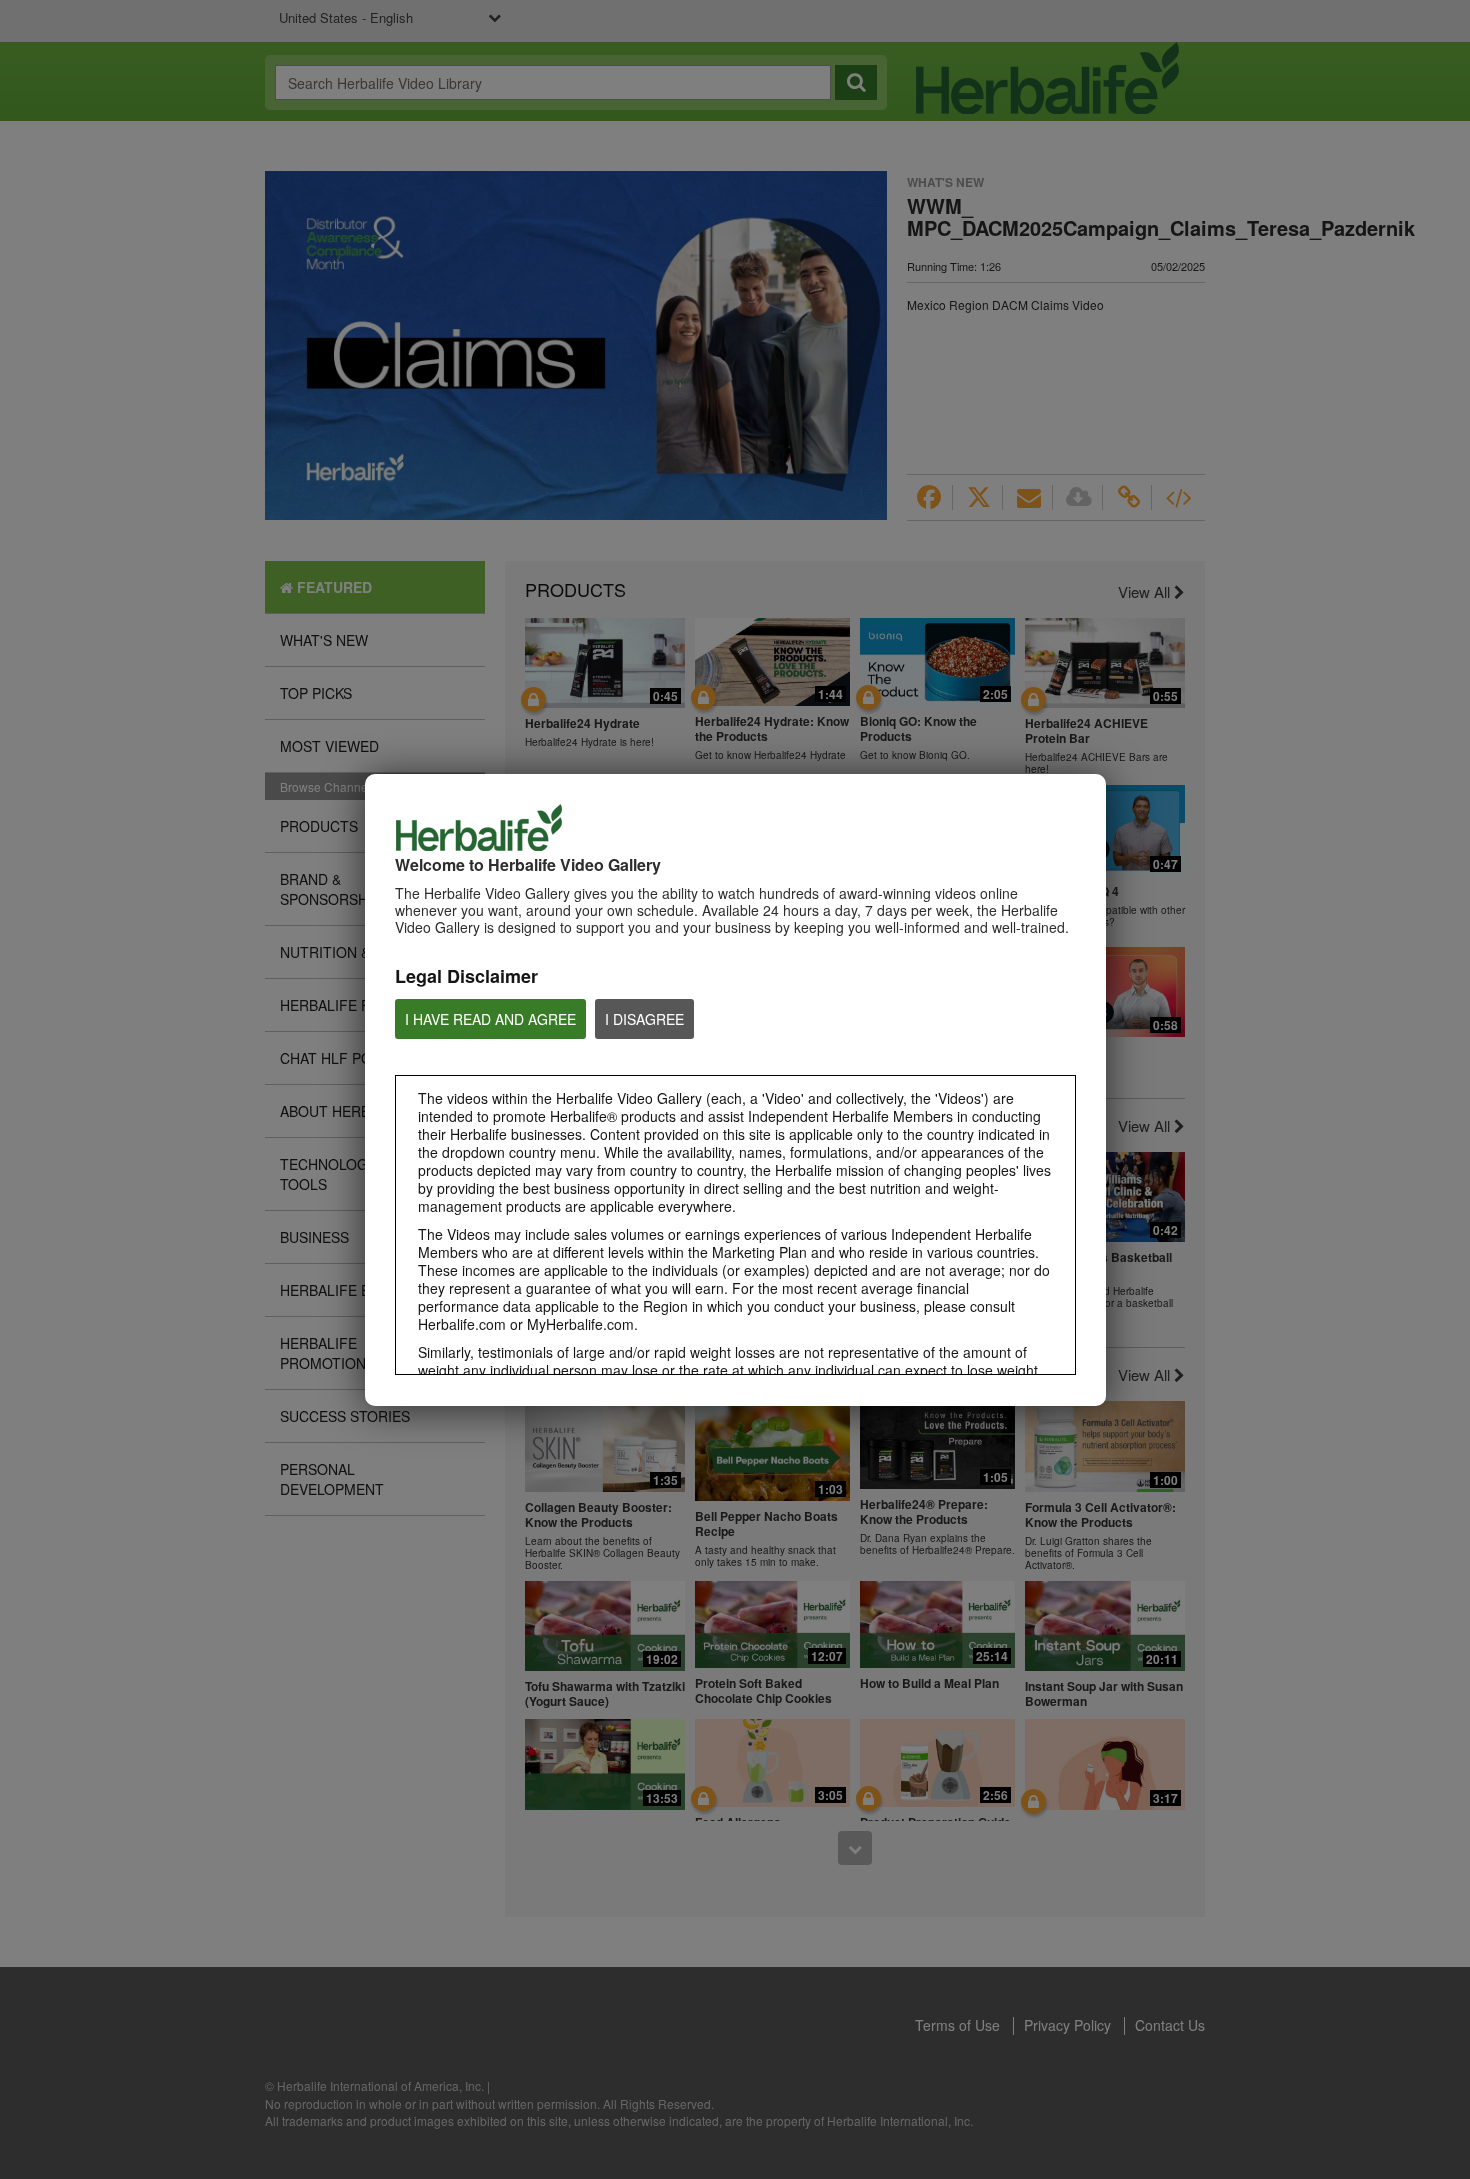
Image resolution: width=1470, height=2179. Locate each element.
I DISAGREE (644, 1019)
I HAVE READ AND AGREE (490, 1019)
